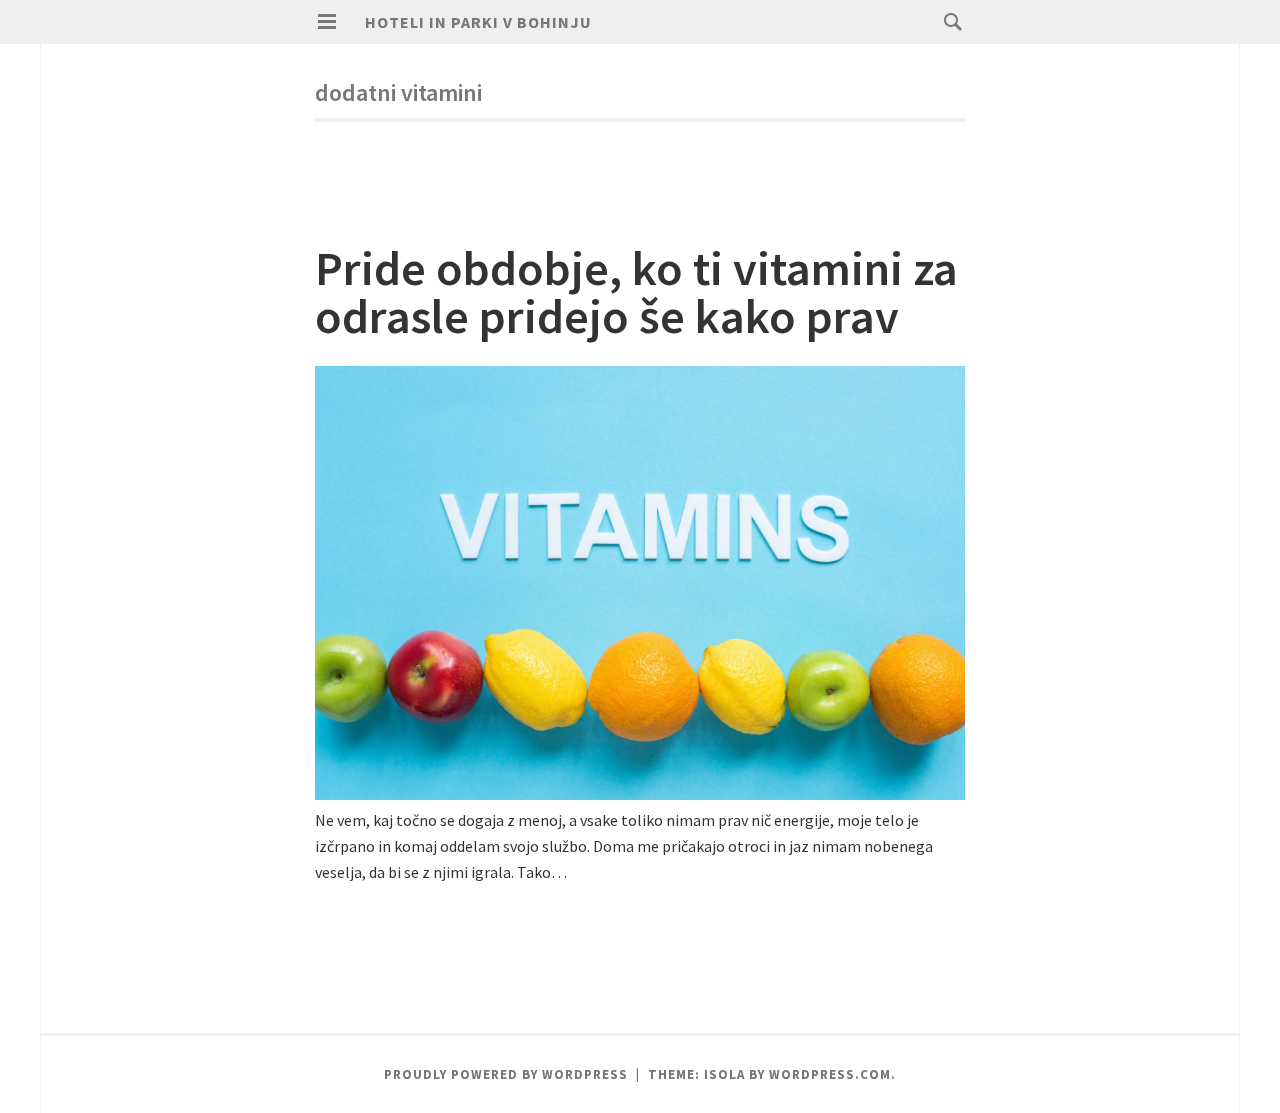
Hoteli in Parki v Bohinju (478, 22)
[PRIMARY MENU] (327, 22)
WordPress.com (830, 1074)
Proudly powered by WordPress (506, 1074)
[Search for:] (948, 21)
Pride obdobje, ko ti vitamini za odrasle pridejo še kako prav (636, 292)
